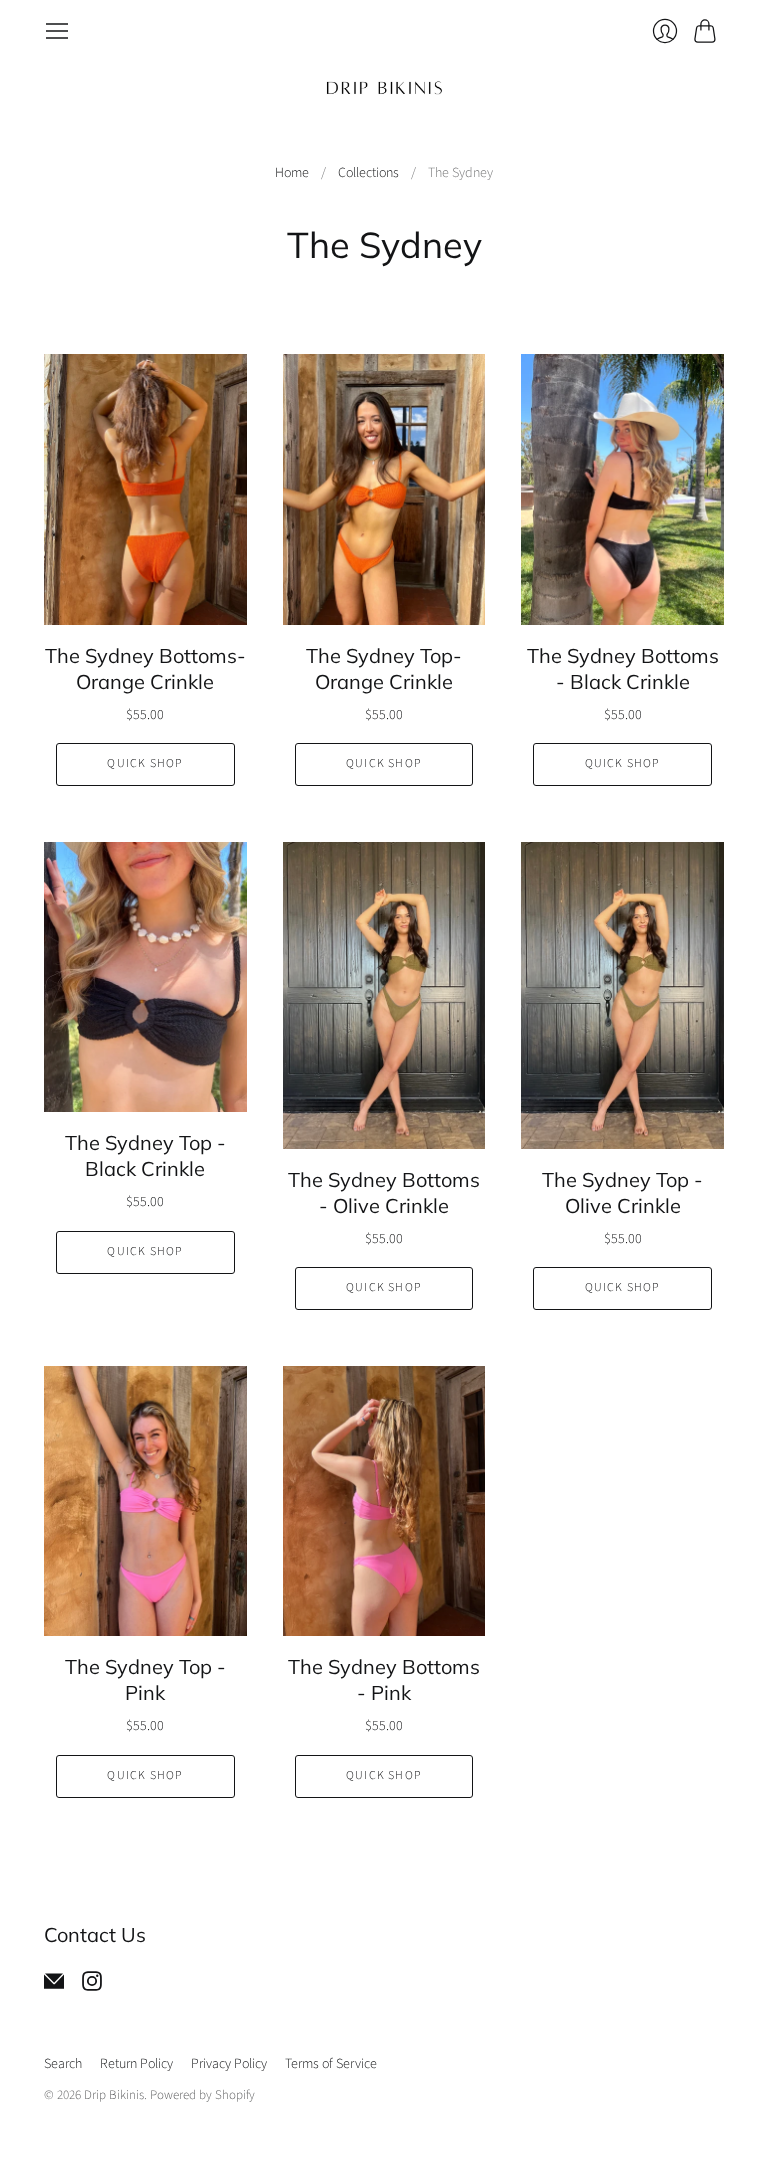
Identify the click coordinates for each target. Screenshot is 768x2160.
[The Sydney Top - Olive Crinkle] (622, 995)
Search (63, 2064)
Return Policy (136, 2064)
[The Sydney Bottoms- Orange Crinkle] (145, 489)
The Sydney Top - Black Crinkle (145, 1155)
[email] (54, 1986)
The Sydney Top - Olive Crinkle (622, 1192)
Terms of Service (331, 2064)
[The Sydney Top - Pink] (145, 1501)
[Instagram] (92, 1986)
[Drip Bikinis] (384, 87)
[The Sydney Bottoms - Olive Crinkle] (384, 995)
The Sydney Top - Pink (145, 1679)
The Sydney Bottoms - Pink (384, 1679)
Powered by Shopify (202, 2095)
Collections (368, 173)
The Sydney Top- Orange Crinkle (384, 668)
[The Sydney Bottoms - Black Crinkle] (622, 489)
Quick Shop (145, 763)
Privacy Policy (229, 2064)
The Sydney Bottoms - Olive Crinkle (384, 1192)
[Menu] (57, 31)
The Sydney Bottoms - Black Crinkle (623, 668)
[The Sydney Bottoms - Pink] (384, 1501)
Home (292, 173)
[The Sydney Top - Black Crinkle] (145, 977)
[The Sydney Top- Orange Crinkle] (384, 489)
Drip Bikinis (114, 2095)
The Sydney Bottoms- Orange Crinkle (145, 668)
